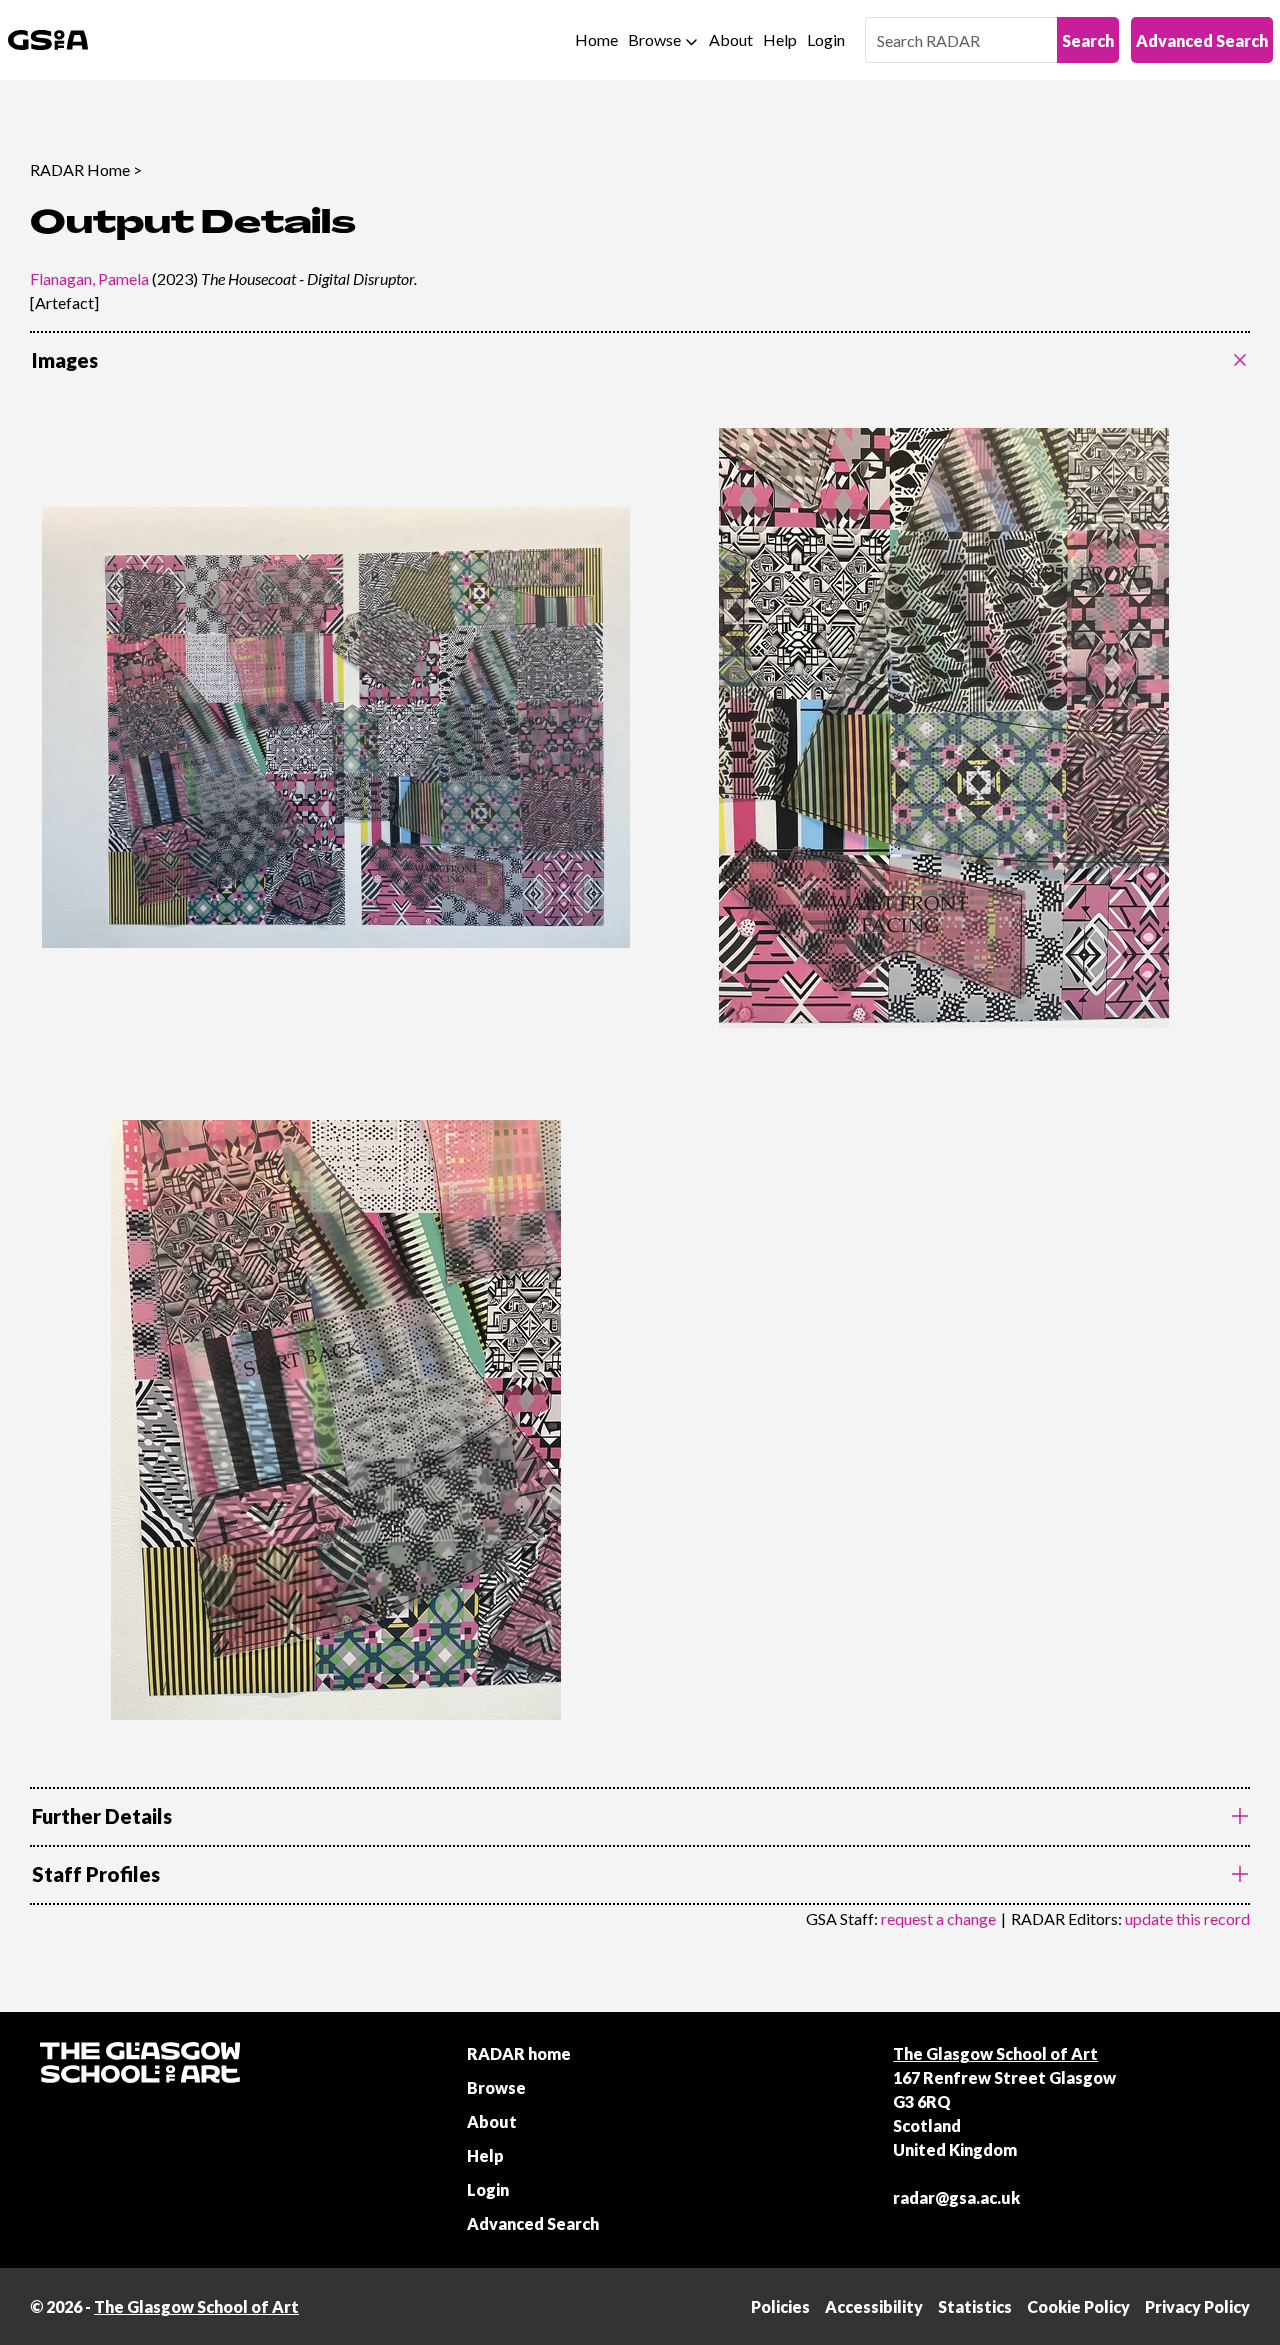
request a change (938, 1918)
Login (826, 39)
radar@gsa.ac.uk (956, 2197)
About (731, 39)
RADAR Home (80, 169)
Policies (780, 2306)
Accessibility (874, 2306)
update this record (1187, 1918)
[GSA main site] (48, 40)
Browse (654, 39)
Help (780, 39)
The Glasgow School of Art (995, 2053)
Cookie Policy (1078, 2306)
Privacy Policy (1197, 2306)
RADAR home (519, 2053)
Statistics (975, 2306)
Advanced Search (1202, 40)
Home (596, 39)
